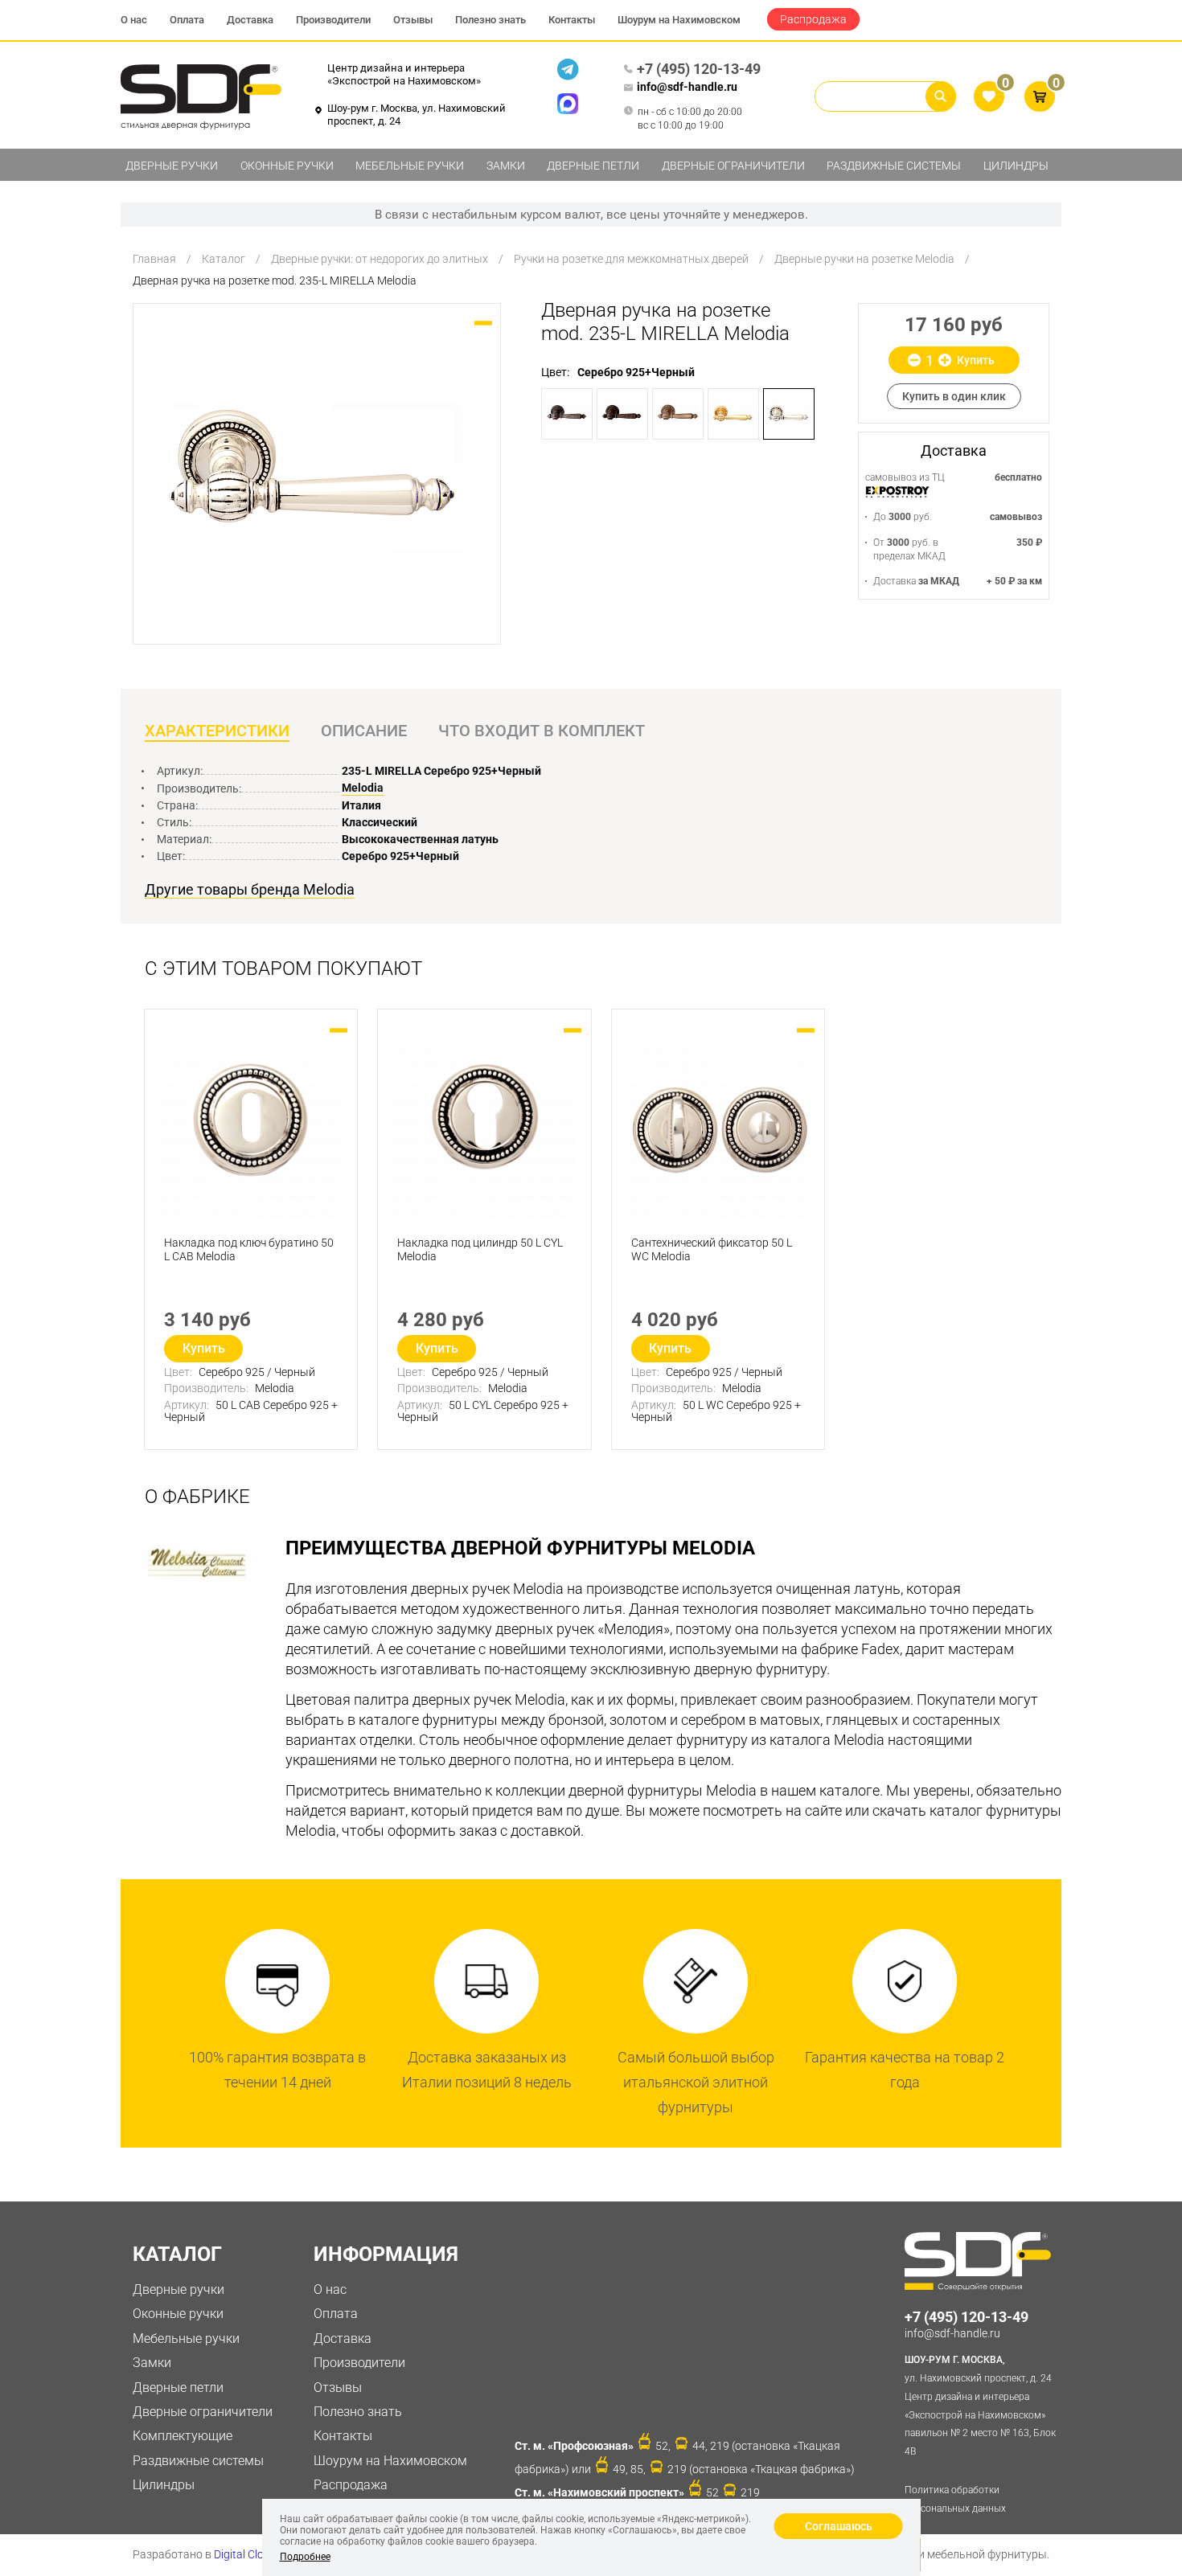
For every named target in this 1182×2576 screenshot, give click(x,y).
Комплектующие (183, 2436)
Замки (506, 166)
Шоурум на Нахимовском (679, 20)
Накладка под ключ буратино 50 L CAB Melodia (249, 1249)
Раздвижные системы (894, 166)
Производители (333, 20)
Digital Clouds (248, 2554)
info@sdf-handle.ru (687, 87)
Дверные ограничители (733, 166)
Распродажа (813, 19)
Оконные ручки (287, 166)
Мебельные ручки (410, 166)
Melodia (363, 788)
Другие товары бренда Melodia (250, 890)
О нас (134, 20)
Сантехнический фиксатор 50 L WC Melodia (712, 1249)
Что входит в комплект (542, 731)
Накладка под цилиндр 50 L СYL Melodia (480, 1249)
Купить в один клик (954, 396)
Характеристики (217, 731)
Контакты (572, 20)
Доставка (250, 20)
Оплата (187, 20)
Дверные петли (593, 166)
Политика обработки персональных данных (955, 2499)
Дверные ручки (172, 166)
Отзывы (413, 20)
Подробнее (305, 2557)
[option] (317, 471)
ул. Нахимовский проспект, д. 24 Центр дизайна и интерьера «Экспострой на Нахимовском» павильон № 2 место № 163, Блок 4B (980, 2406)
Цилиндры (1016, 166)
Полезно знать (490, 20)
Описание (364, 731)
